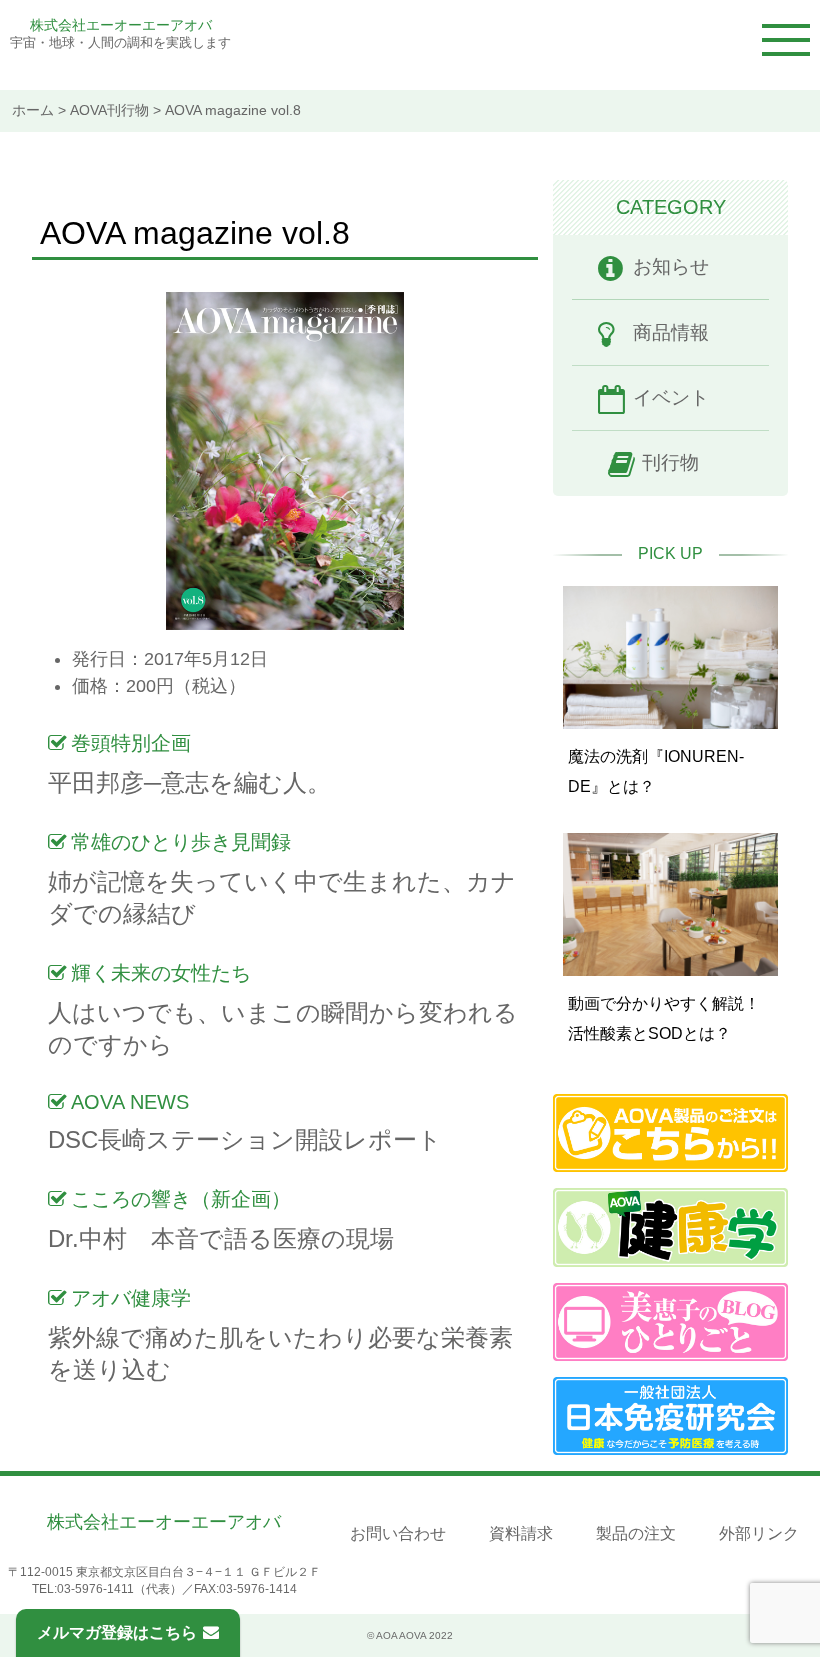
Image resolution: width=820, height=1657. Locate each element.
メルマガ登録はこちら (117, 1632)
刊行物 (670, 462)
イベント (671, 397)
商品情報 (671, 332)
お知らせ (671, 266)
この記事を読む (671, 687)
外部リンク (759, 1533)
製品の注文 (636, 1533)
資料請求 (521, 1533)
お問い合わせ (398, 1533)
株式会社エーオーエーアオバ (121, 25)
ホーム (33, 110)
